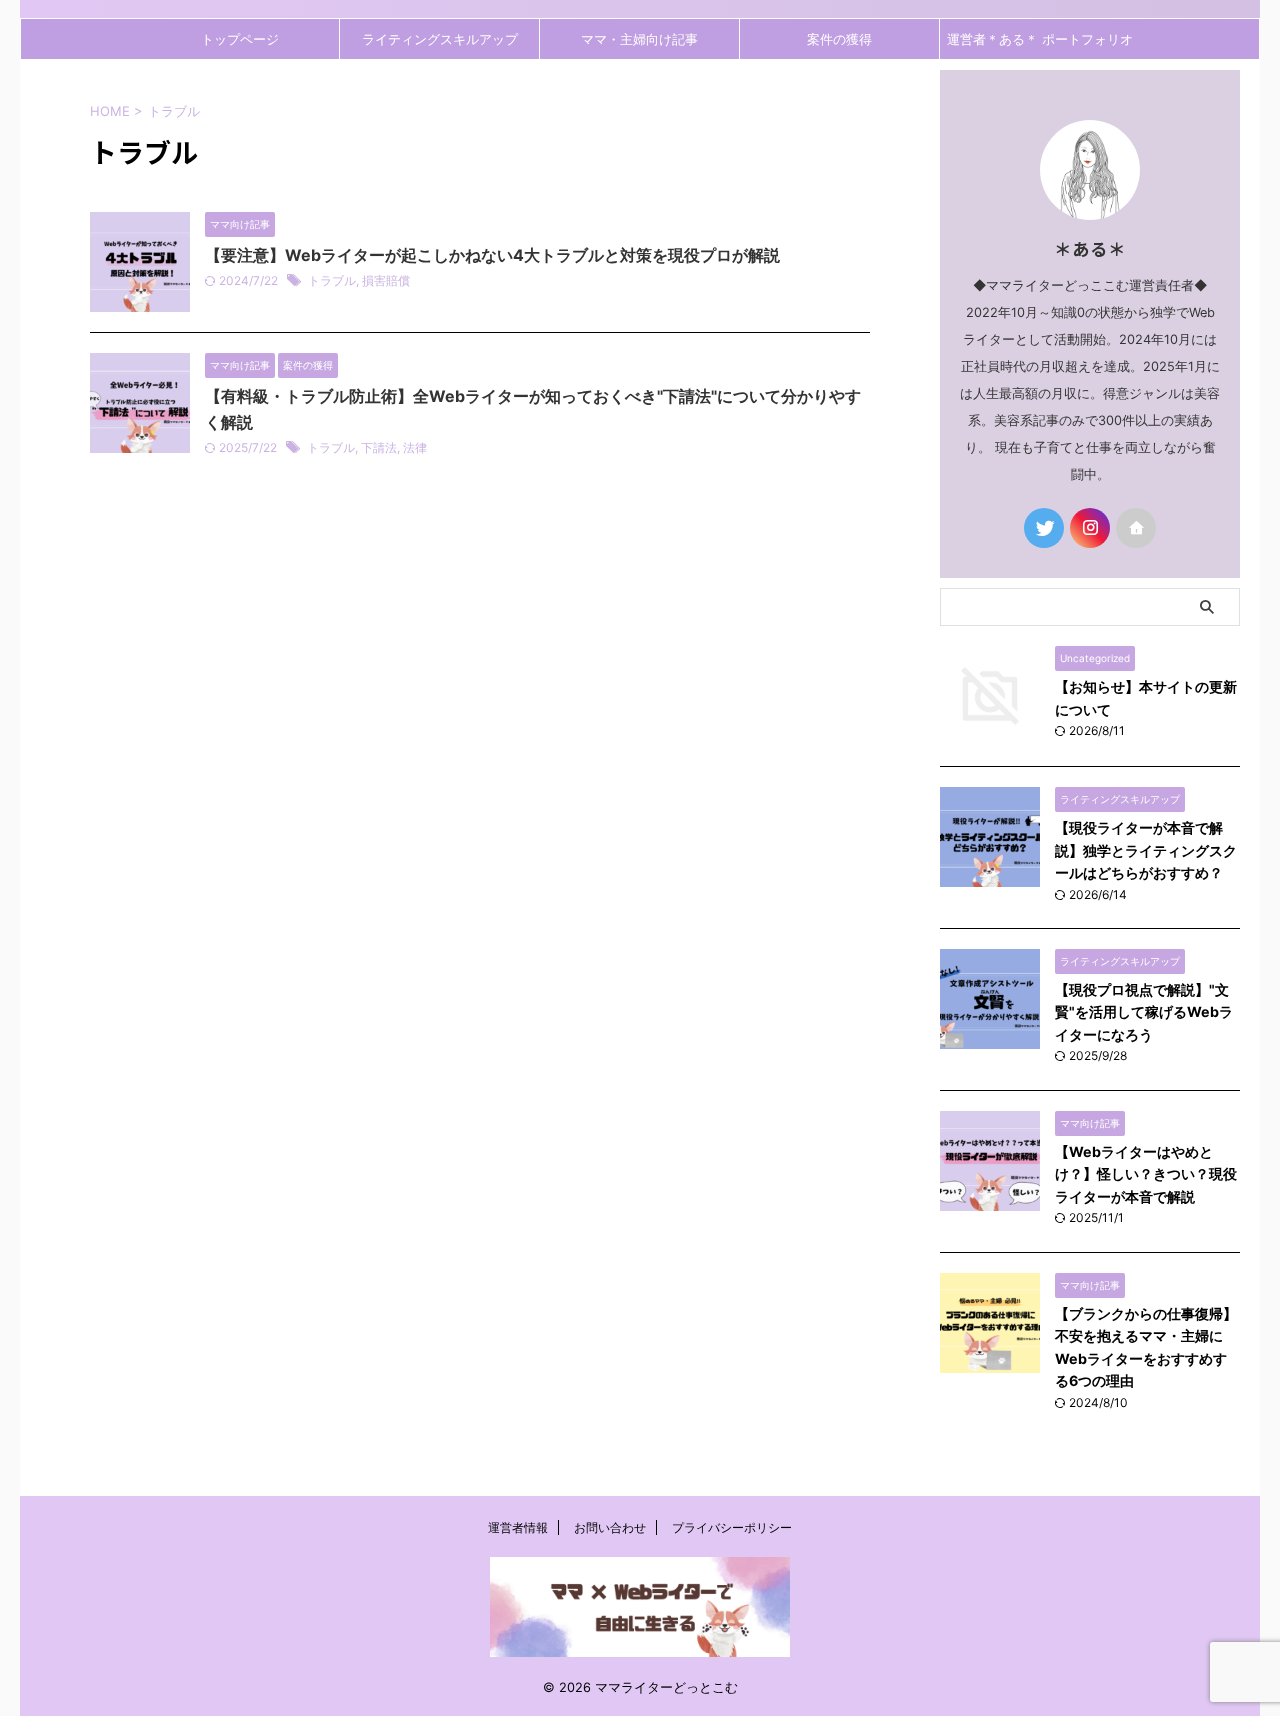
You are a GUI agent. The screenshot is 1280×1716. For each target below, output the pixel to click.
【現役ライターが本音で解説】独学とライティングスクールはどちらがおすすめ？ (1146, 850)
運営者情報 (518, 1527)
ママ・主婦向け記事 (639, 39)
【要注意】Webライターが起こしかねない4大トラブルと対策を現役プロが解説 (492, 255)
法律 (415, 447)
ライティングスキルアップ (440, 39)
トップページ (240, 39)
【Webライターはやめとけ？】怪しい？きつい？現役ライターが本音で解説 (1146, 1174)
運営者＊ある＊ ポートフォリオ (1040, 39)
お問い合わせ (610, 1527)
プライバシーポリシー (732, 1527)
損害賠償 (386, 280)
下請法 (379, 447)
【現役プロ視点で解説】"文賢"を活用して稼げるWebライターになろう (1144, 1012)
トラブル (332, 280)
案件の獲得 (839, 39)
